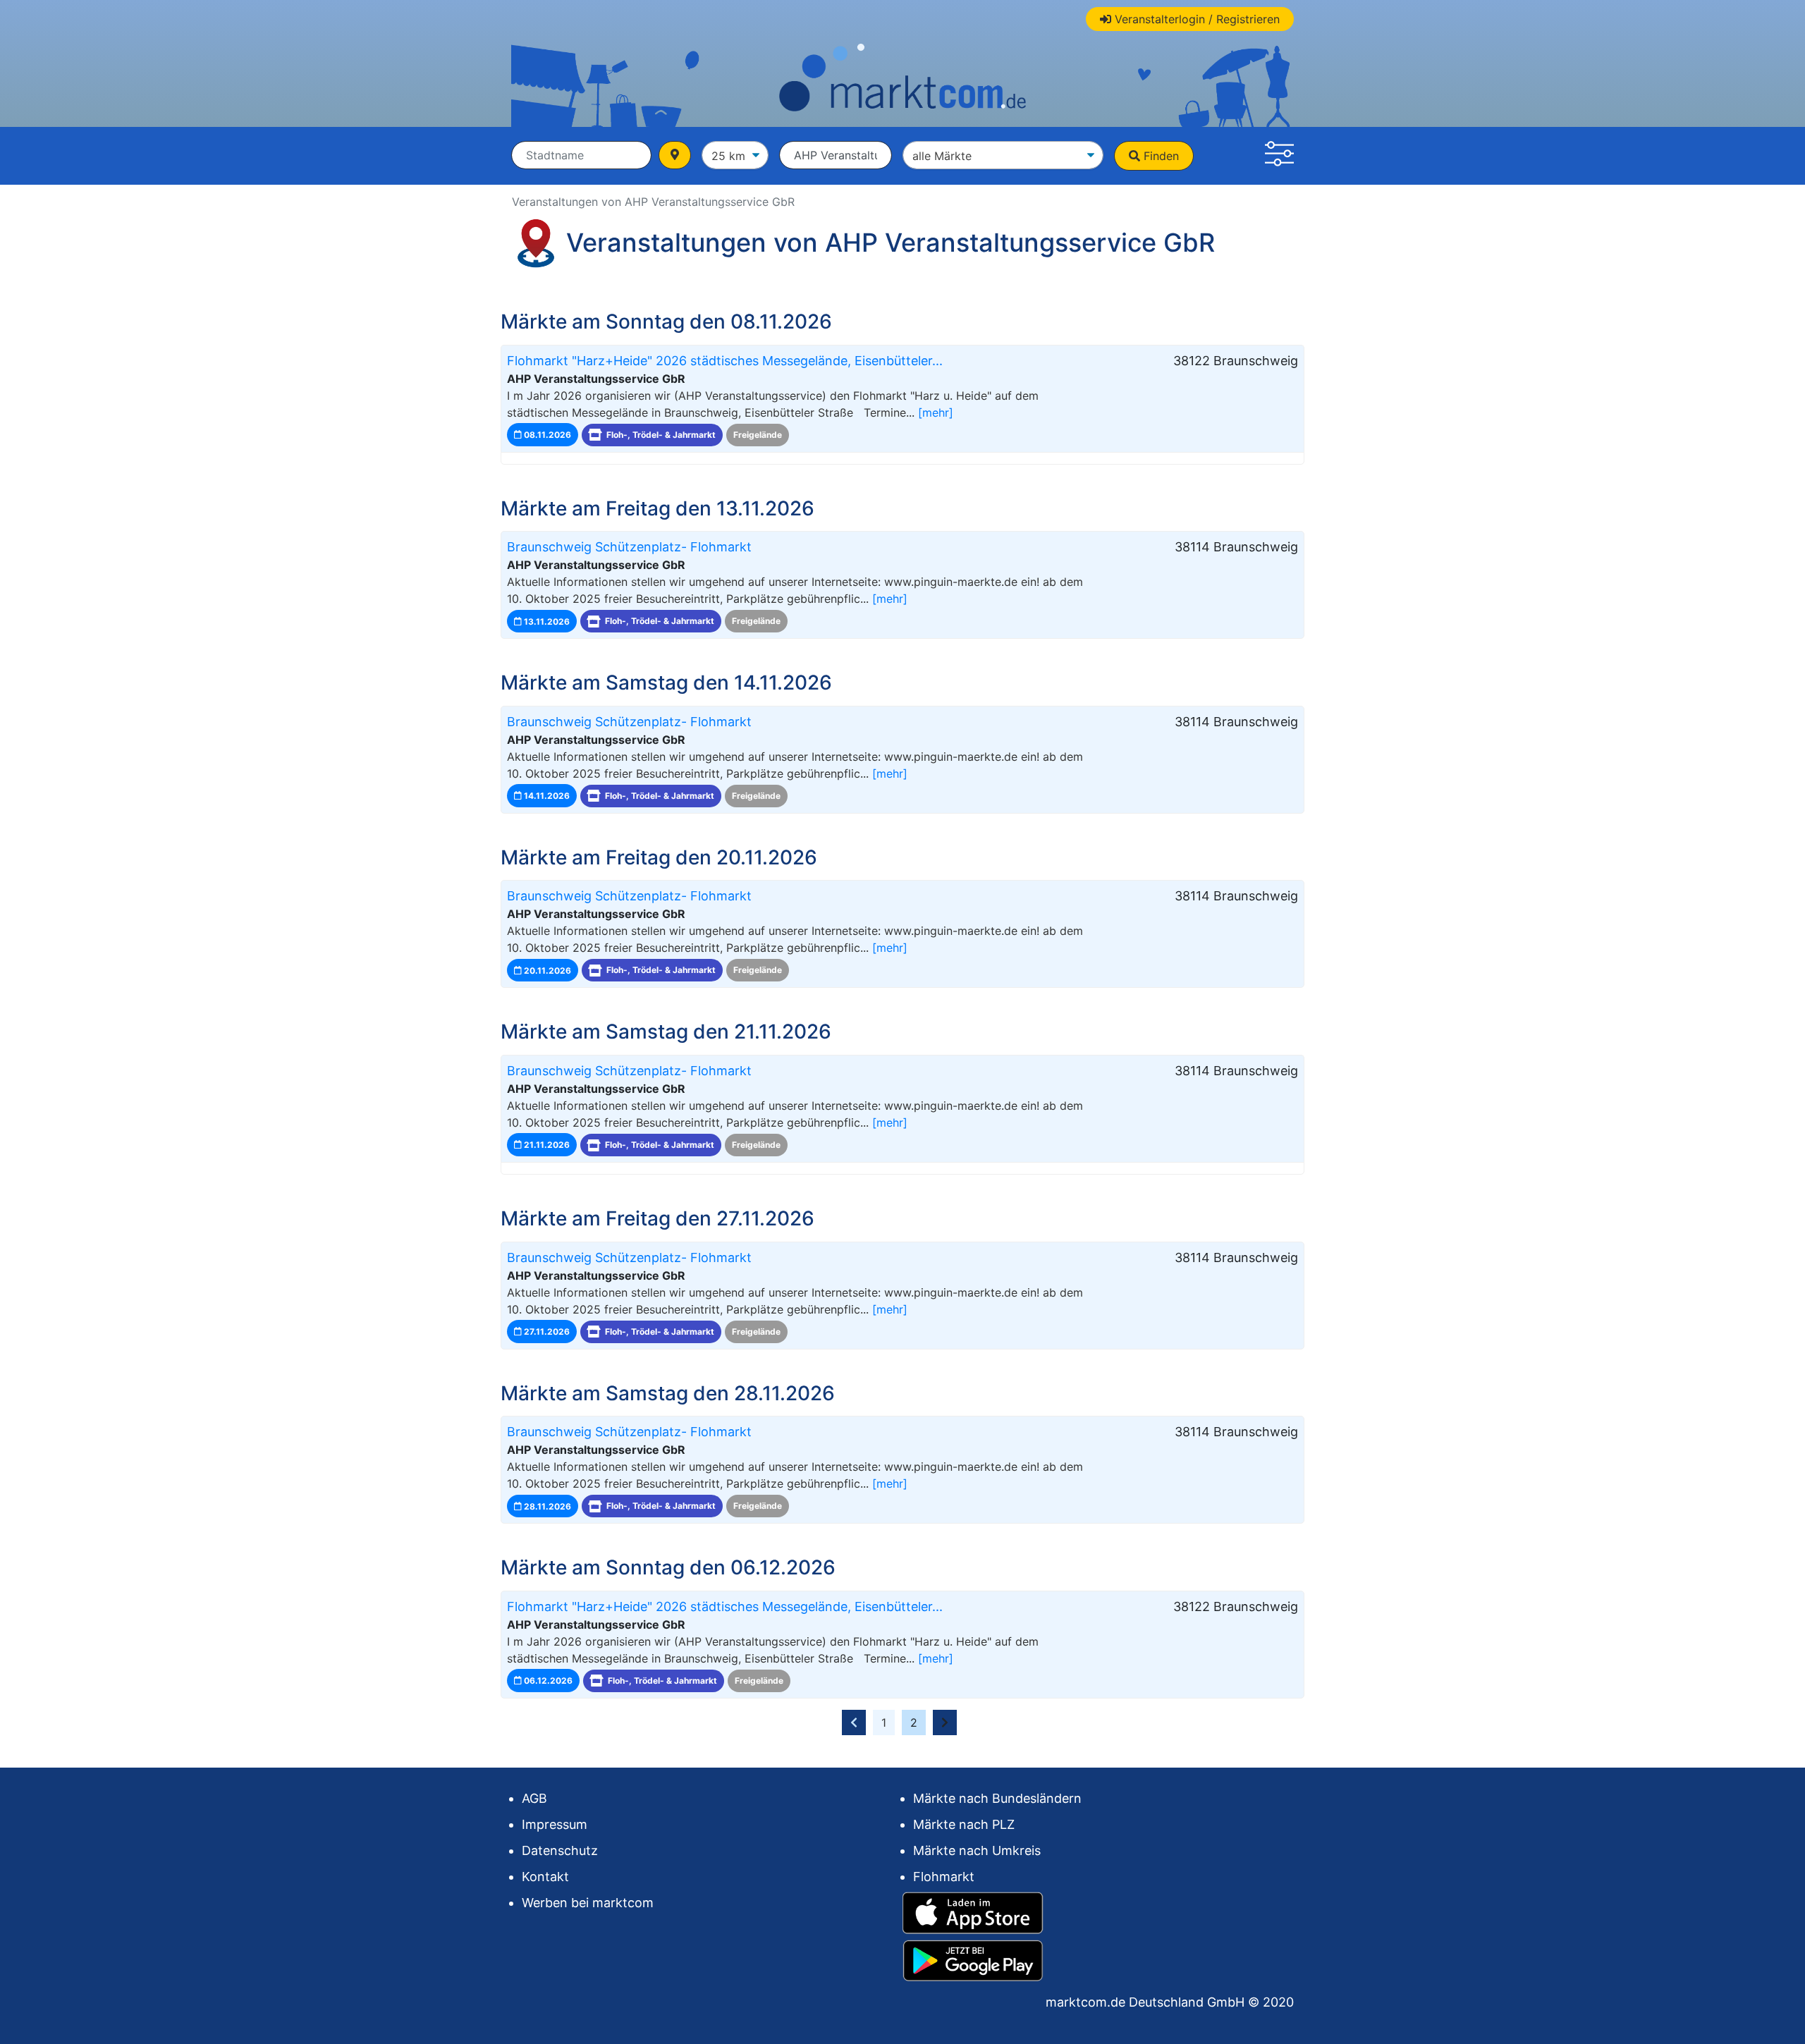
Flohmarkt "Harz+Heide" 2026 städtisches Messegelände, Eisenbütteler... (725, 361)
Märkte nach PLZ (964, 1824)
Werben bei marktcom (588, 1903)
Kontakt (545, 1877)
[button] (1279, 156)
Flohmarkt (944, 1877)
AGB (534, 1798)
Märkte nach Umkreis (977, 1850)
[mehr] (936, 412)
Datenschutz (560, 1850)
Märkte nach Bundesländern (997, 1798)
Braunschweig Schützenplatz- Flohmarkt (629, 547)
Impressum (555, 1824)
